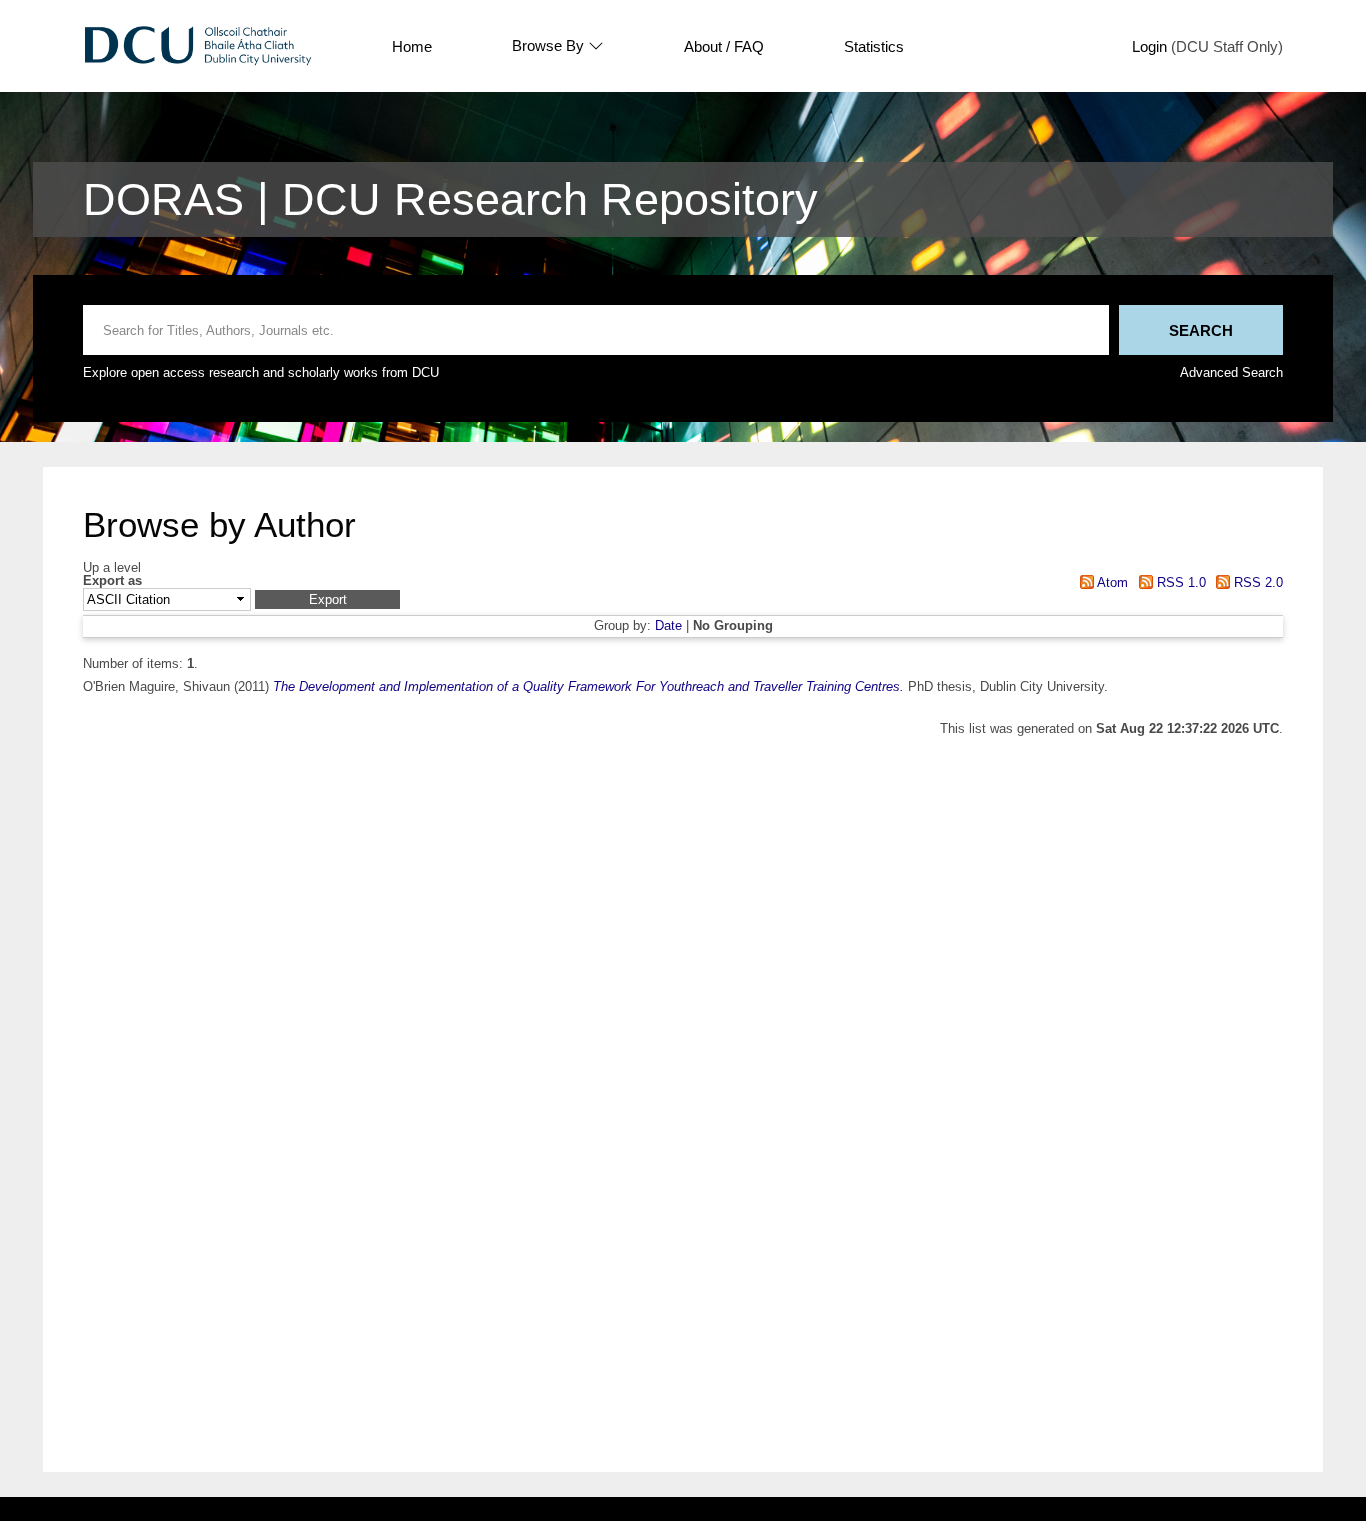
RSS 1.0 (1179, 582)
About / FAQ (724, 46)
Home (412, 46)
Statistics (874, 46)
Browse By (548, 46)
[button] (327, 599)
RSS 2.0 (1256, 582)
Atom (1111, 582)
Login (1149, 46)
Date (668, 625)
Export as (112, 581)
